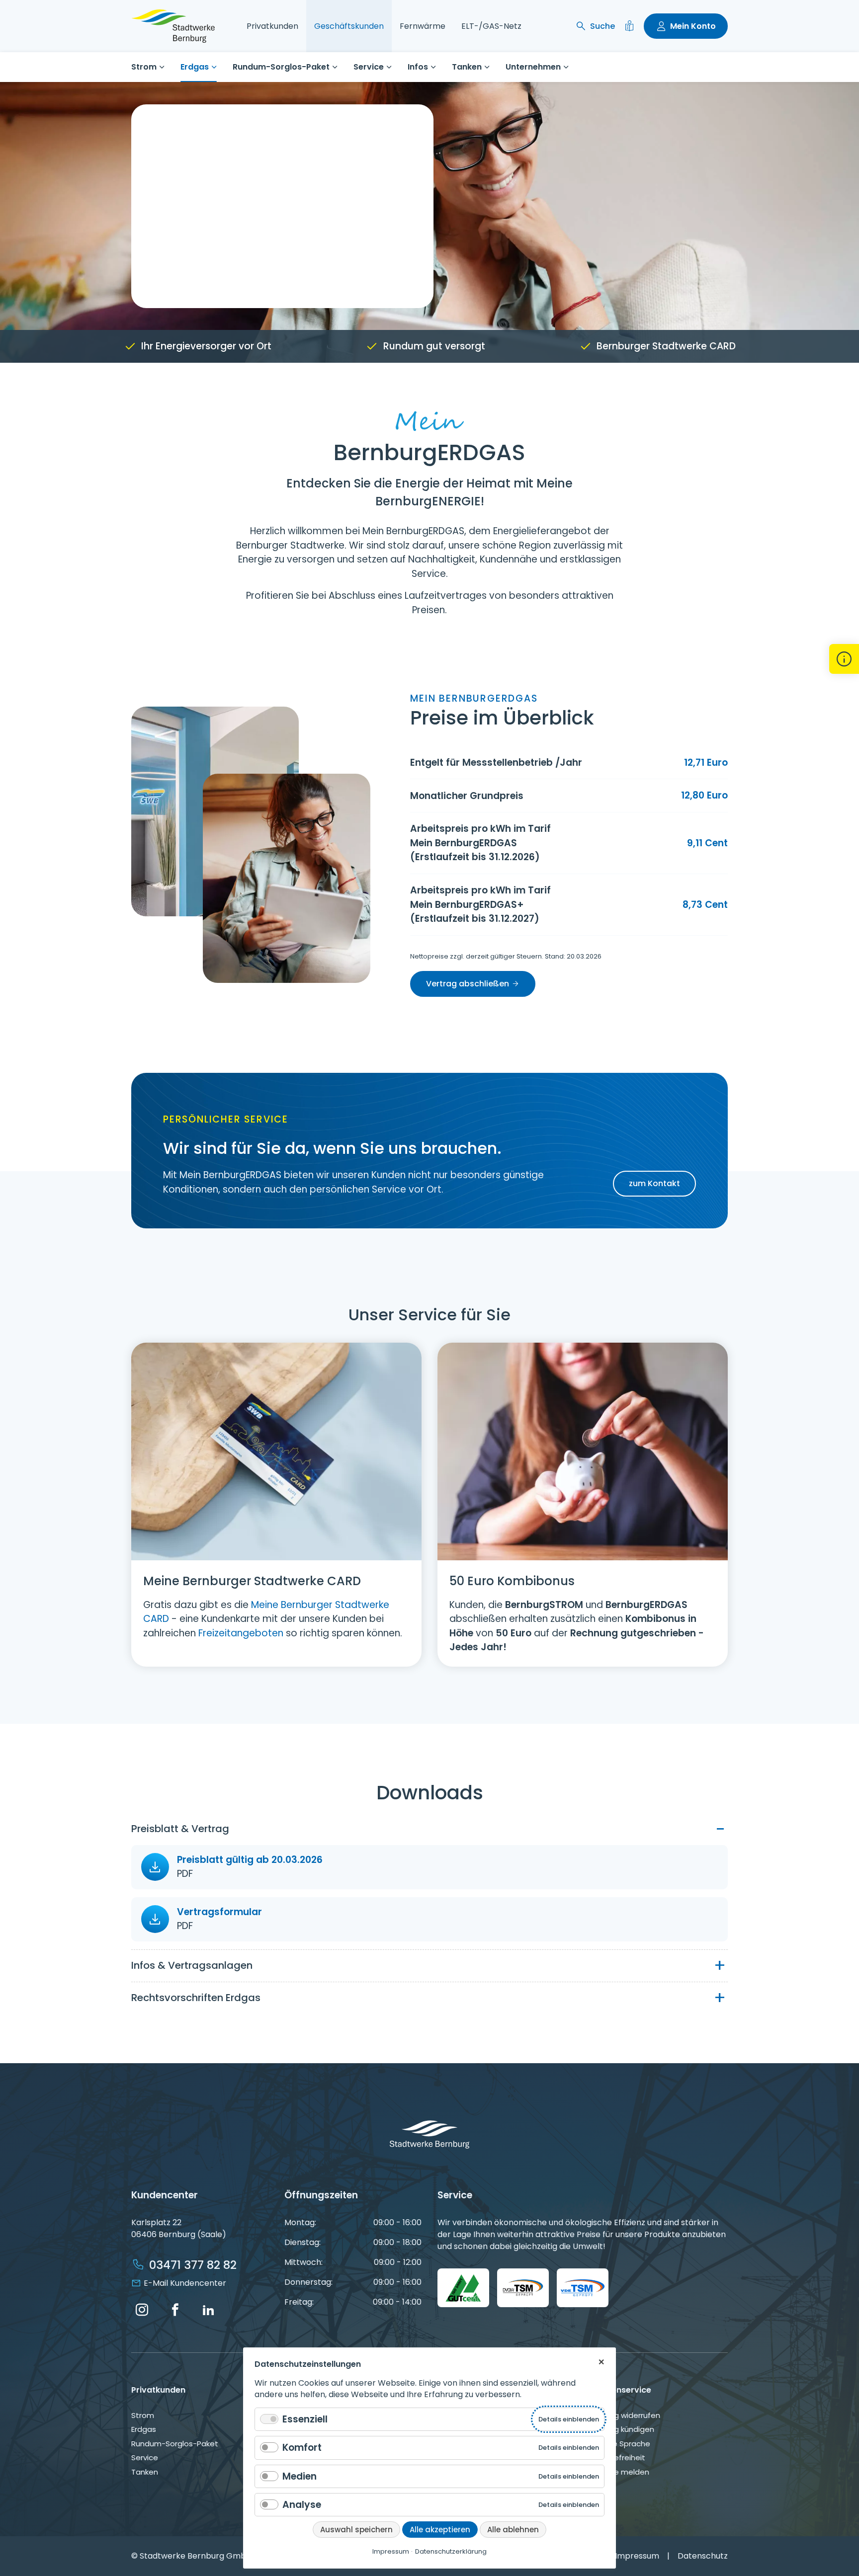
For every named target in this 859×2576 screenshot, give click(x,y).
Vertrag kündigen (622, 2429)
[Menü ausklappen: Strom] (162, 67)
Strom (144, 67)
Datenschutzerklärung (451, 2551)
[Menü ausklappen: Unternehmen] (566, 67)
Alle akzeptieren (440, 2530)
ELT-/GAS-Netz (491, 26)
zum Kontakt (654, 1183)
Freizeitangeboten (241, 1633)
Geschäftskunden (349, 26)
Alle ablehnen (513, 2530)
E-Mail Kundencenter (185, 2283)
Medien (300, 2476)
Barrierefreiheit (618, 2457)
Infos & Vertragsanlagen (192, 1965)
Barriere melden (620, 2472)
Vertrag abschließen (468, 984)
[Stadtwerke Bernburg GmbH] (173, 26)
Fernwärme (423, 26)
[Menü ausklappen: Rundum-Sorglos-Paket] (335, 67)
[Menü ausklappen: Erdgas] (214, 67)
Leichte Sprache (620, 2444)
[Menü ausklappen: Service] (389, 67)
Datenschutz (703, 2556)
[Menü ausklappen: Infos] (433, 67)
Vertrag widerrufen (625, 2415)
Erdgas (195, 67)
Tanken (467, 67)
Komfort (302, 2448)
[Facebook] (175, 2310)
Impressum (637, 2556)
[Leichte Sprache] (629, 26)
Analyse (302, 2505)
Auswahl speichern (356, 2530)
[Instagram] (142, 2310)
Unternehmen (533, 67)
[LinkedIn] (208, 2310)
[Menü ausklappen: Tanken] (487, 67)
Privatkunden (272, 26)
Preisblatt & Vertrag (180, 1829)
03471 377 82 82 (193, 2265)
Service (369, 67)
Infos (418, 67)
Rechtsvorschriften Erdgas (196, 1998)
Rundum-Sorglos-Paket (281, 67)
